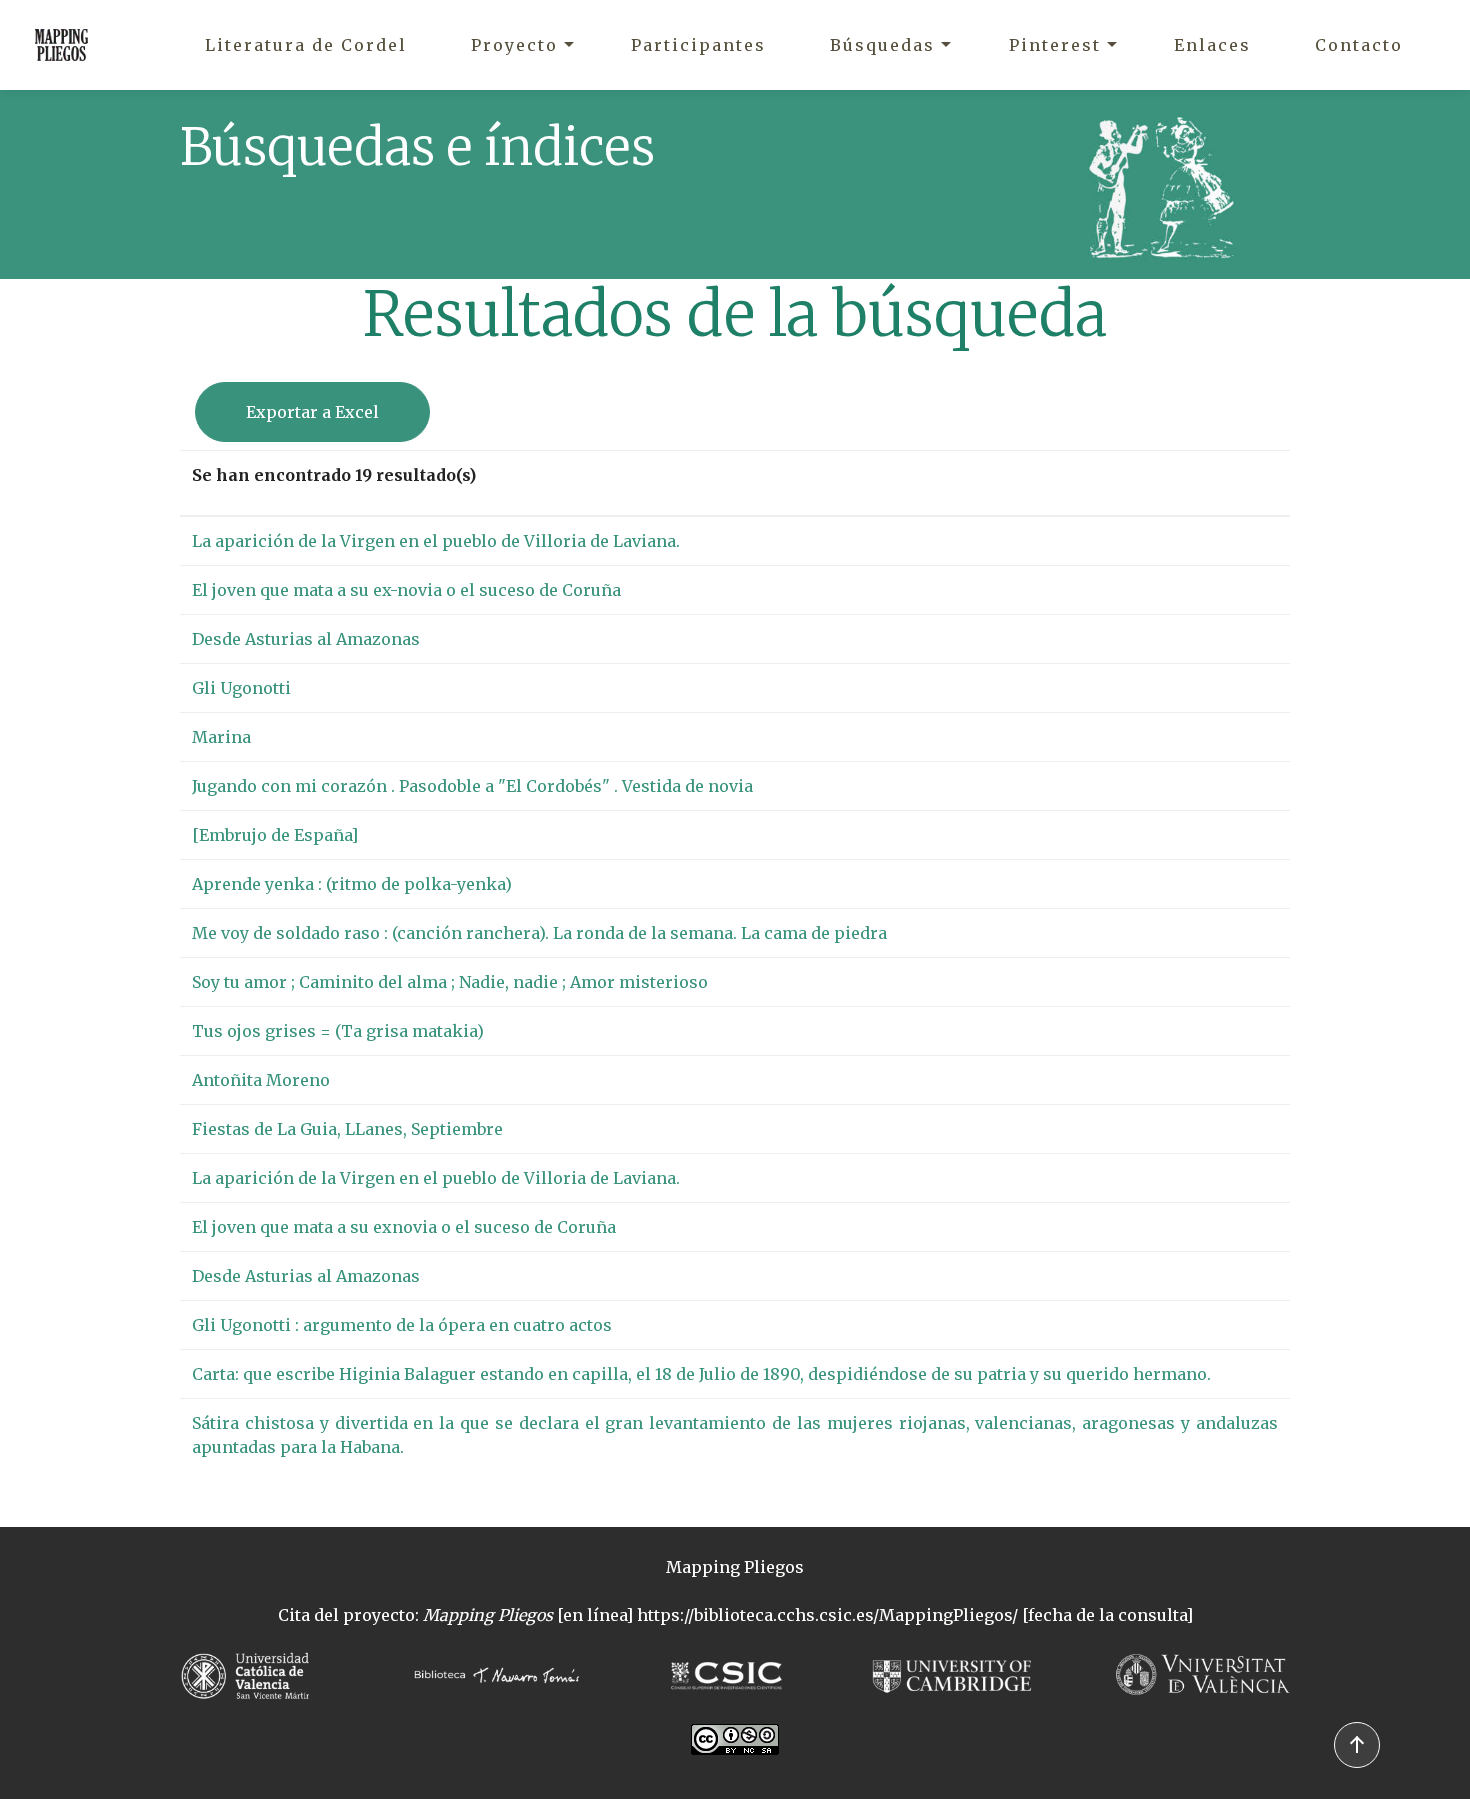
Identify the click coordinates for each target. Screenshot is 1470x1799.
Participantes (698, 45)
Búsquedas (882, 45)
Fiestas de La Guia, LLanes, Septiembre (347, 1129)
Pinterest (1055, 45)
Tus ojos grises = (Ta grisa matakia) (338, 1031)
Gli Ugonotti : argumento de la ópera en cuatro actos (402, 1325)
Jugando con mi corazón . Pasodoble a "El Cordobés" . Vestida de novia (472, 786)
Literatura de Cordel (306, 45)
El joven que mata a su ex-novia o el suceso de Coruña (406, 590)
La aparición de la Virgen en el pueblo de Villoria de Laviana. (436, 541)
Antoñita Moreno (261, 1080)
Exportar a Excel (312, 412)
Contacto (1359, 45)
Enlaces (1212, 45)
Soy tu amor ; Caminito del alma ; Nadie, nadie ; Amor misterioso (450, 982)
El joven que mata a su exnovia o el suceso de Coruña (404, 1227)
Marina (221, 737)
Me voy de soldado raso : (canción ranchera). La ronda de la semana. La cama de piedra (539, 933)
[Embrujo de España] (275, 835)
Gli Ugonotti (241, 688)
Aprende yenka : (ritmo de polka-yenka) (352, 884)
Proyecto (514, 45)
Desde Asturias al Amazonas (306, 639)
